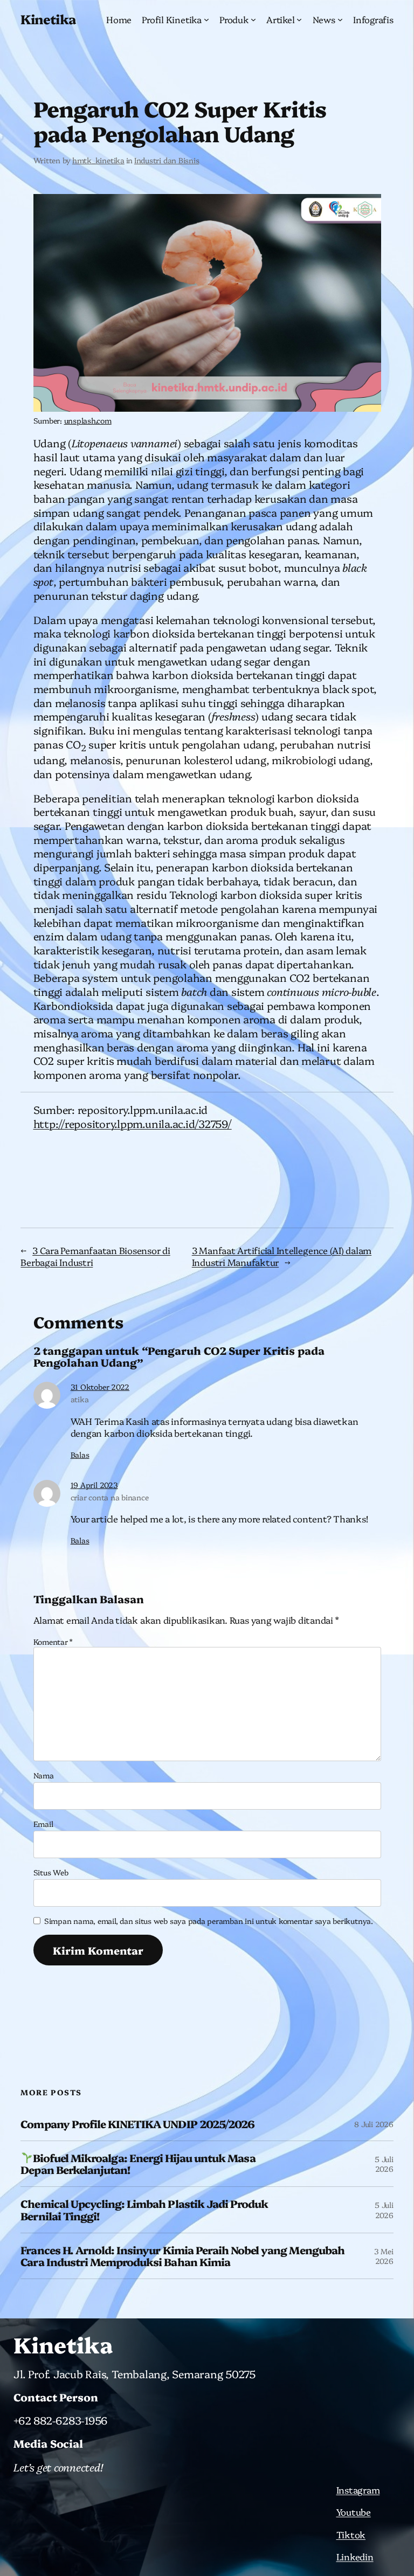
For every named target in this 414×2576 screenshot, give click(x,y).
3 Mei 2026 (384, 2256)
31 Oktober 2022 (100, 1387)
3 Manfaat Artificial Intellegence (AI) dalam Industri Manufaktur (282, 1256)
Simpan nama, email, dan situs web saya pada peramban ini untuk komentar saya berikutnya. (209, 1921)
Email (43, 1824)
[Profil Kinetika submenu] (206, 19)
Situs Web (51, 1872)
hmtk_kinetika (98, 160)
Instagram (358, 2490)
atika (80, 1399)
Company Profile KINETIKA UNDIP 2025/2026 (137, 2124)
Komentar (53, 1642)
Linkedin (355, 2556)
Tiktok (351, 2534)
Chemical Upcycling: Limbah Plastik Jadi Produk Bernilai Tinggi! (144, 2210)
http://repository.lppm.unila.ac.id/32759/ (133, 1123)
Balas (80, 1455)
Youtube (354, 2512)
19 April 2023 (94, 1485)
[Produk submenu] (253, 19)
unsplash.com (88, 420)
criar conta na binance (110, 1497)
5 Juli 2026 (384, 2164)
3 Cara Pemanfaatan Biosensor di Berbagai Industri (95, 1256)
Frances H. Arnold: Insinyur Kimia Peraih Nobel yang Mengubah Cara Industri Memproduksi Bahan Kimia (182, 2256)
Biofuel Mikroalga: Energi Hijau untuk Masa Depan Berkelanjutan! (138, 2164)
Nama (44, 1775)
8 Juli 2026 (374, 2124)
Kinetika (48, 19)
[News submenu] (340, 19)
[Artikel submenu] (299, 19)
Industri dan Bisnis (167, 160)
